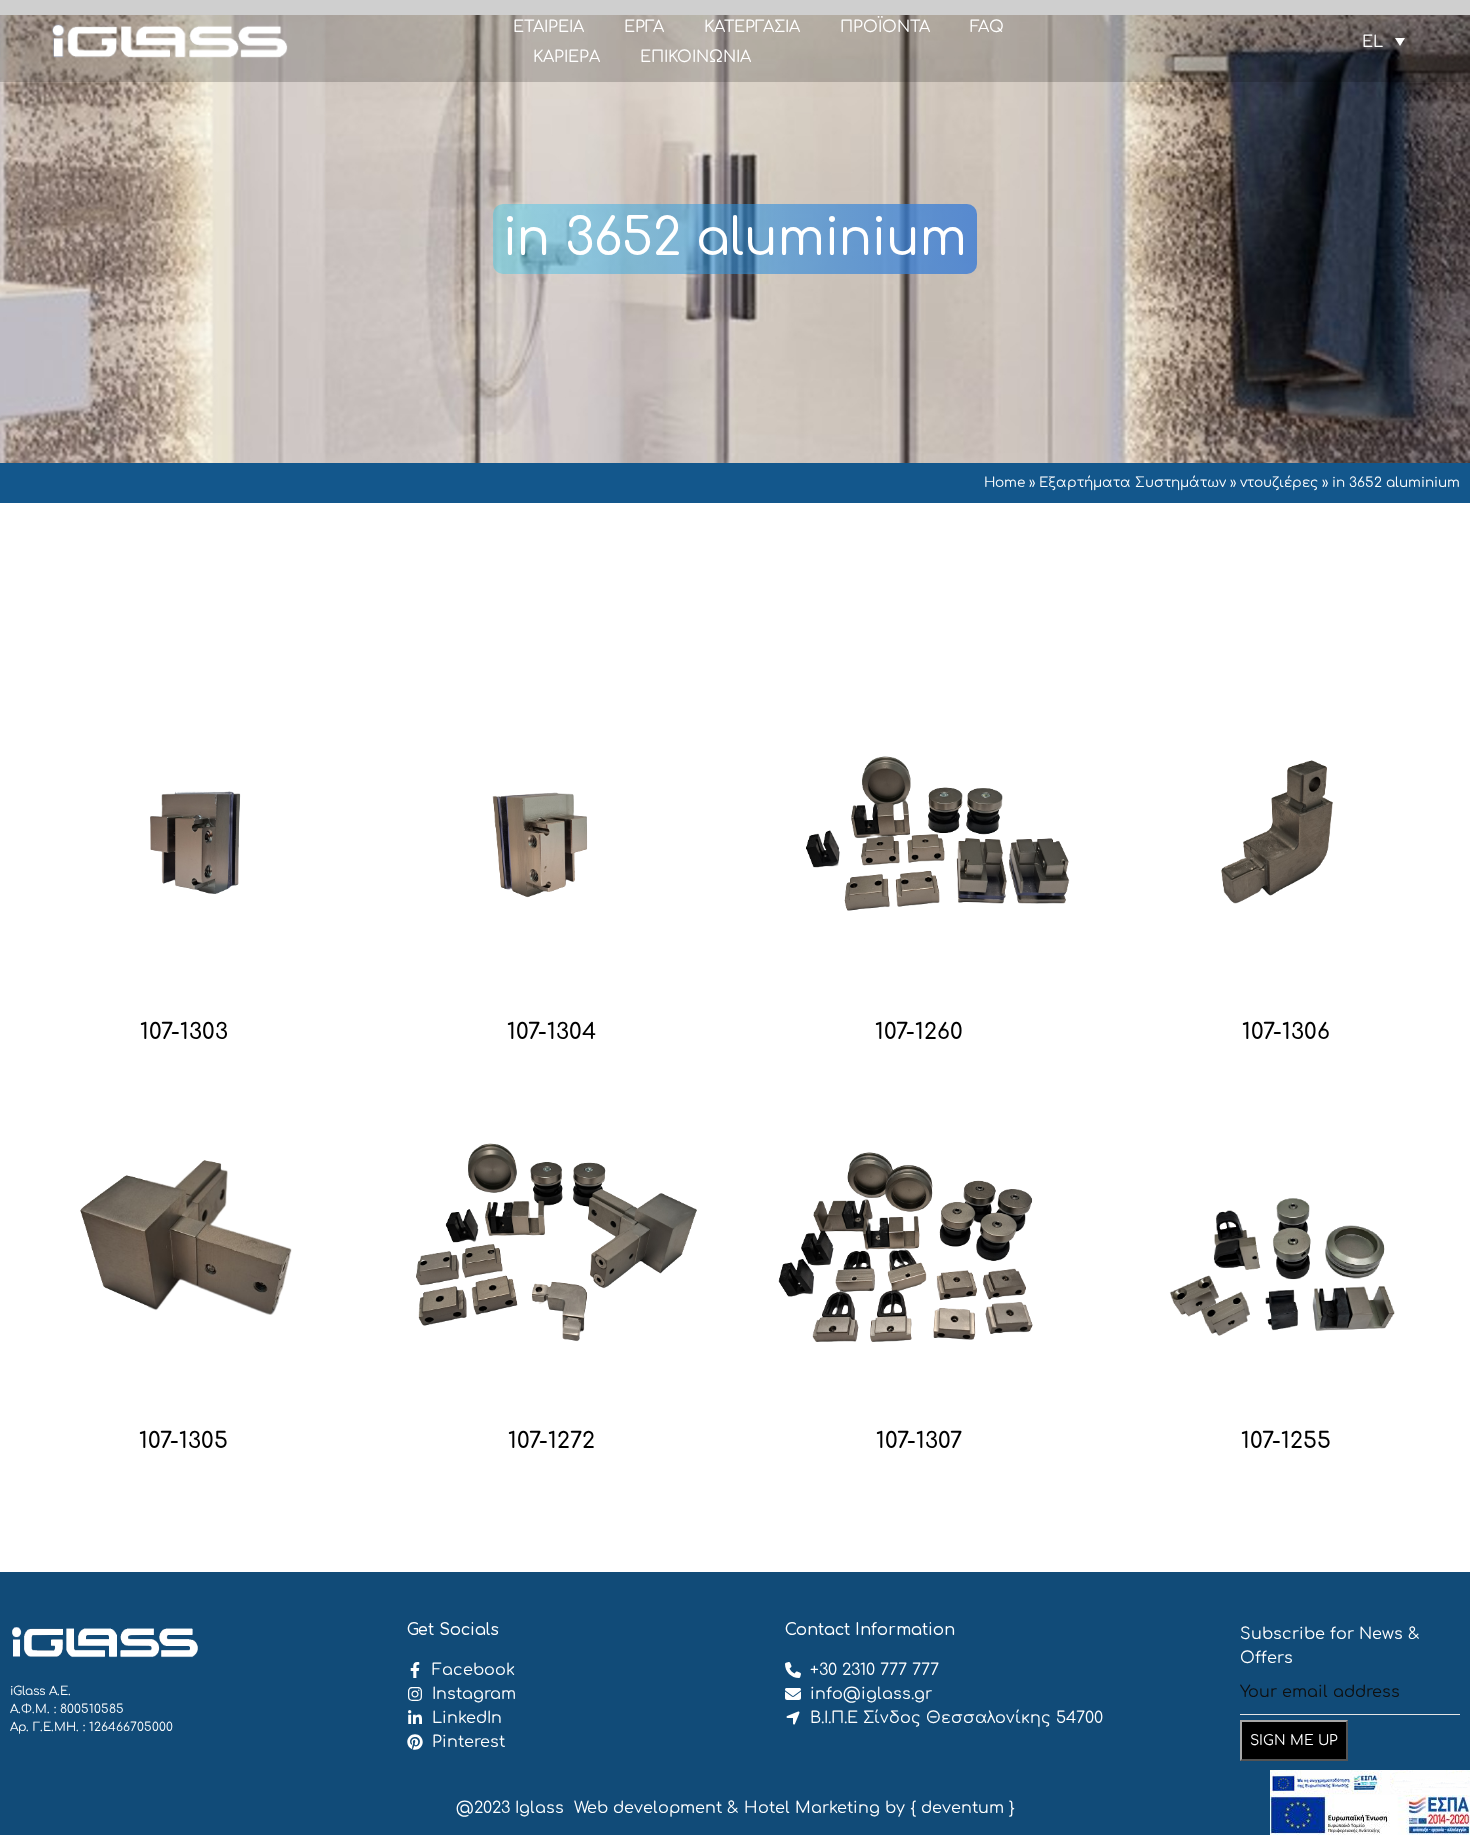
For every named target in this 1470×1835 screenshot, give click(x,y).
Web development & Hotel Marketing (727, 1808)
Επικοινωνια (695, 57)
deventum (962, 1808)
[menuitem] (1383, 41)
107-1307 (919, 1441)
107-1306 (1286, 1032)
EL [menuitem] (1372, 41)
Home (1004, 482)
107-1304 (551, 1032)
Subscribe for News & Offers (1330, 1646)
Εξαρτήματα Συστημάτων (1132, 482)
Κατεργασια (752, 27)
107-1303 (184, 1032)
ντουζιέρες (1279, 482)
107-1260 (919, 1032)
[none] (1383, 41)
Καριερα (566, 57)
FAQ (987, 27)
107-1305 (183, 1441)
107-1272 (551, 1441)
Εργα (644, 27)
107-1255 (1286, 1441)
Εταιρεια (548, 27)
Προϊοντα (885, 27)
